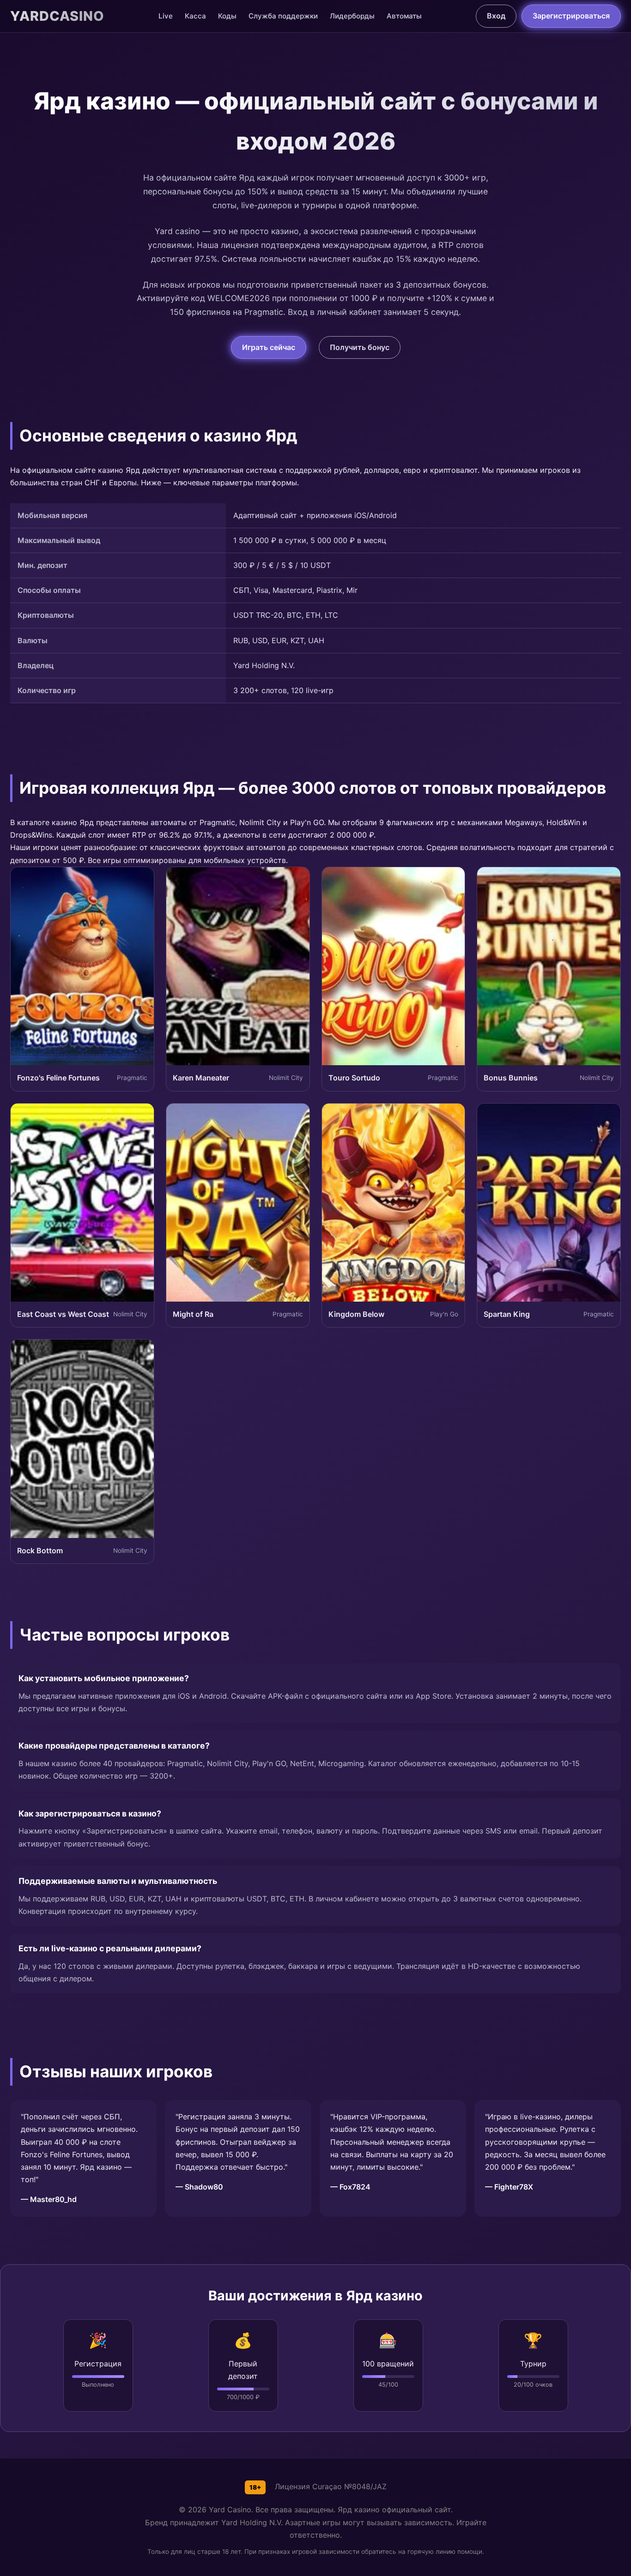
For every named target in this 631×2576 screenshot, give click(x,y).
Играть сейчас (269, 347)
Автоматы (404, 16)
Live (166, 16)
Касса (195, 16)
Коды (227, 16)
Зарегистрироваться (571, 16)
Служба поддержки (283, 16)
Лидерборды (352, 16)
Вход (496, 16)
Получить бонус (360, 347)
